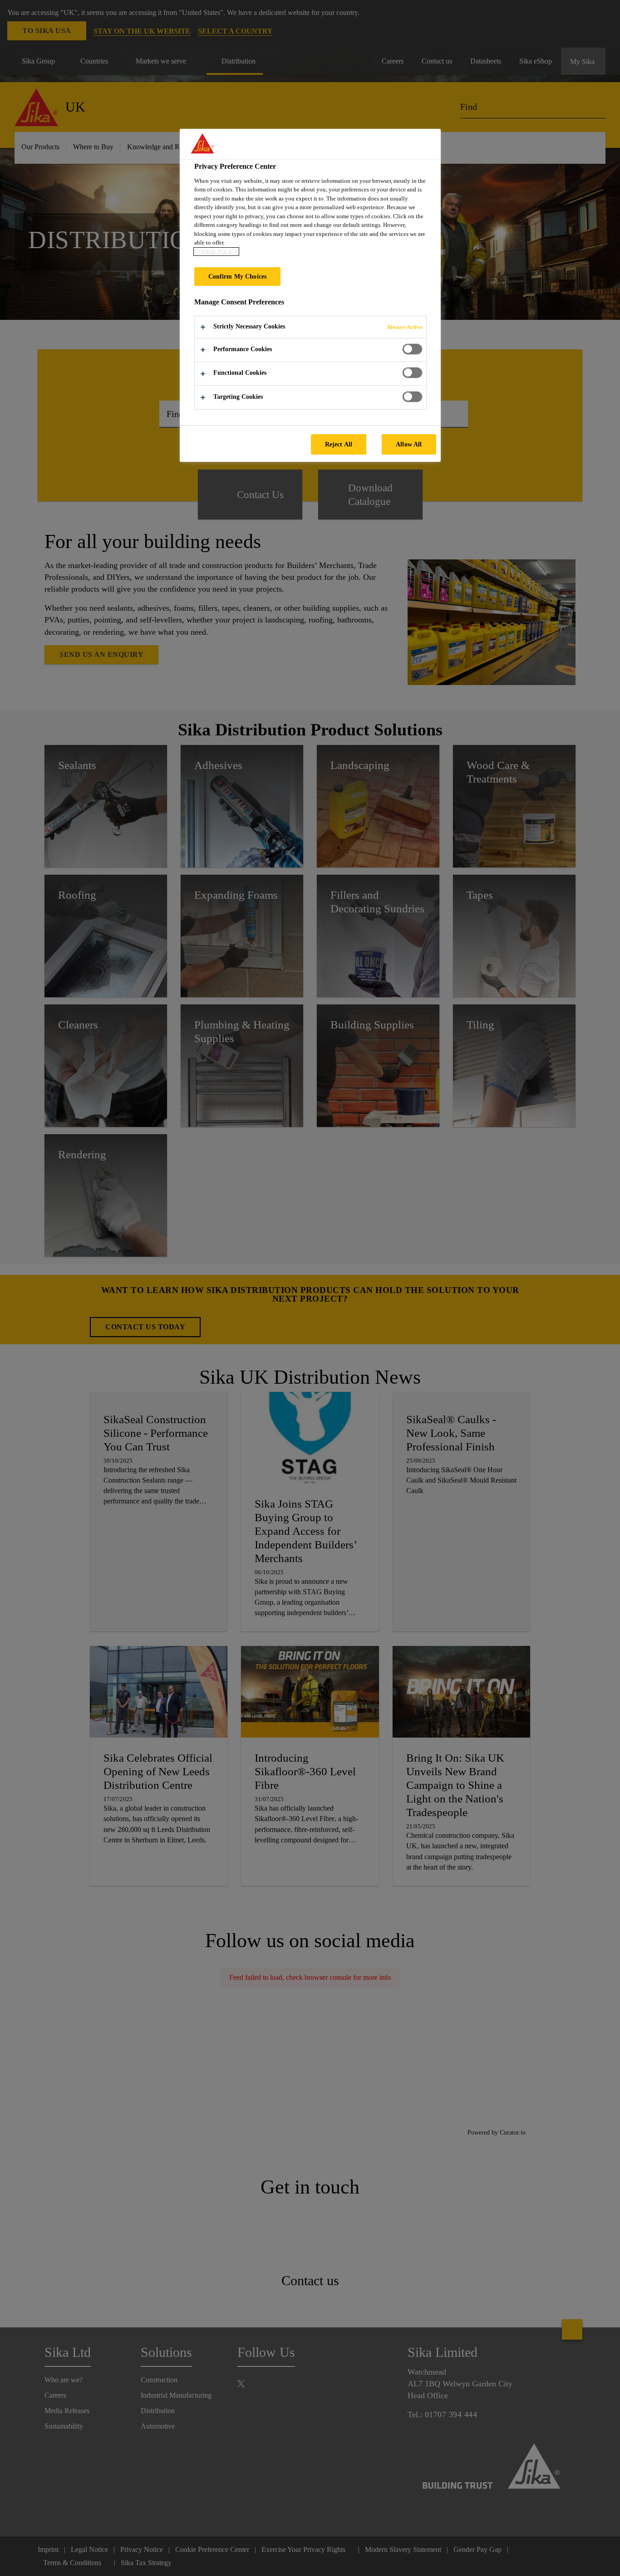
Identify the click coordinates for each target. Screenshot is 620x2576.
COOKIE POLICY (216, 252)
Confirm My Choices (238, 276)
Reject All (339, 444)
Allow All (409, 444)
